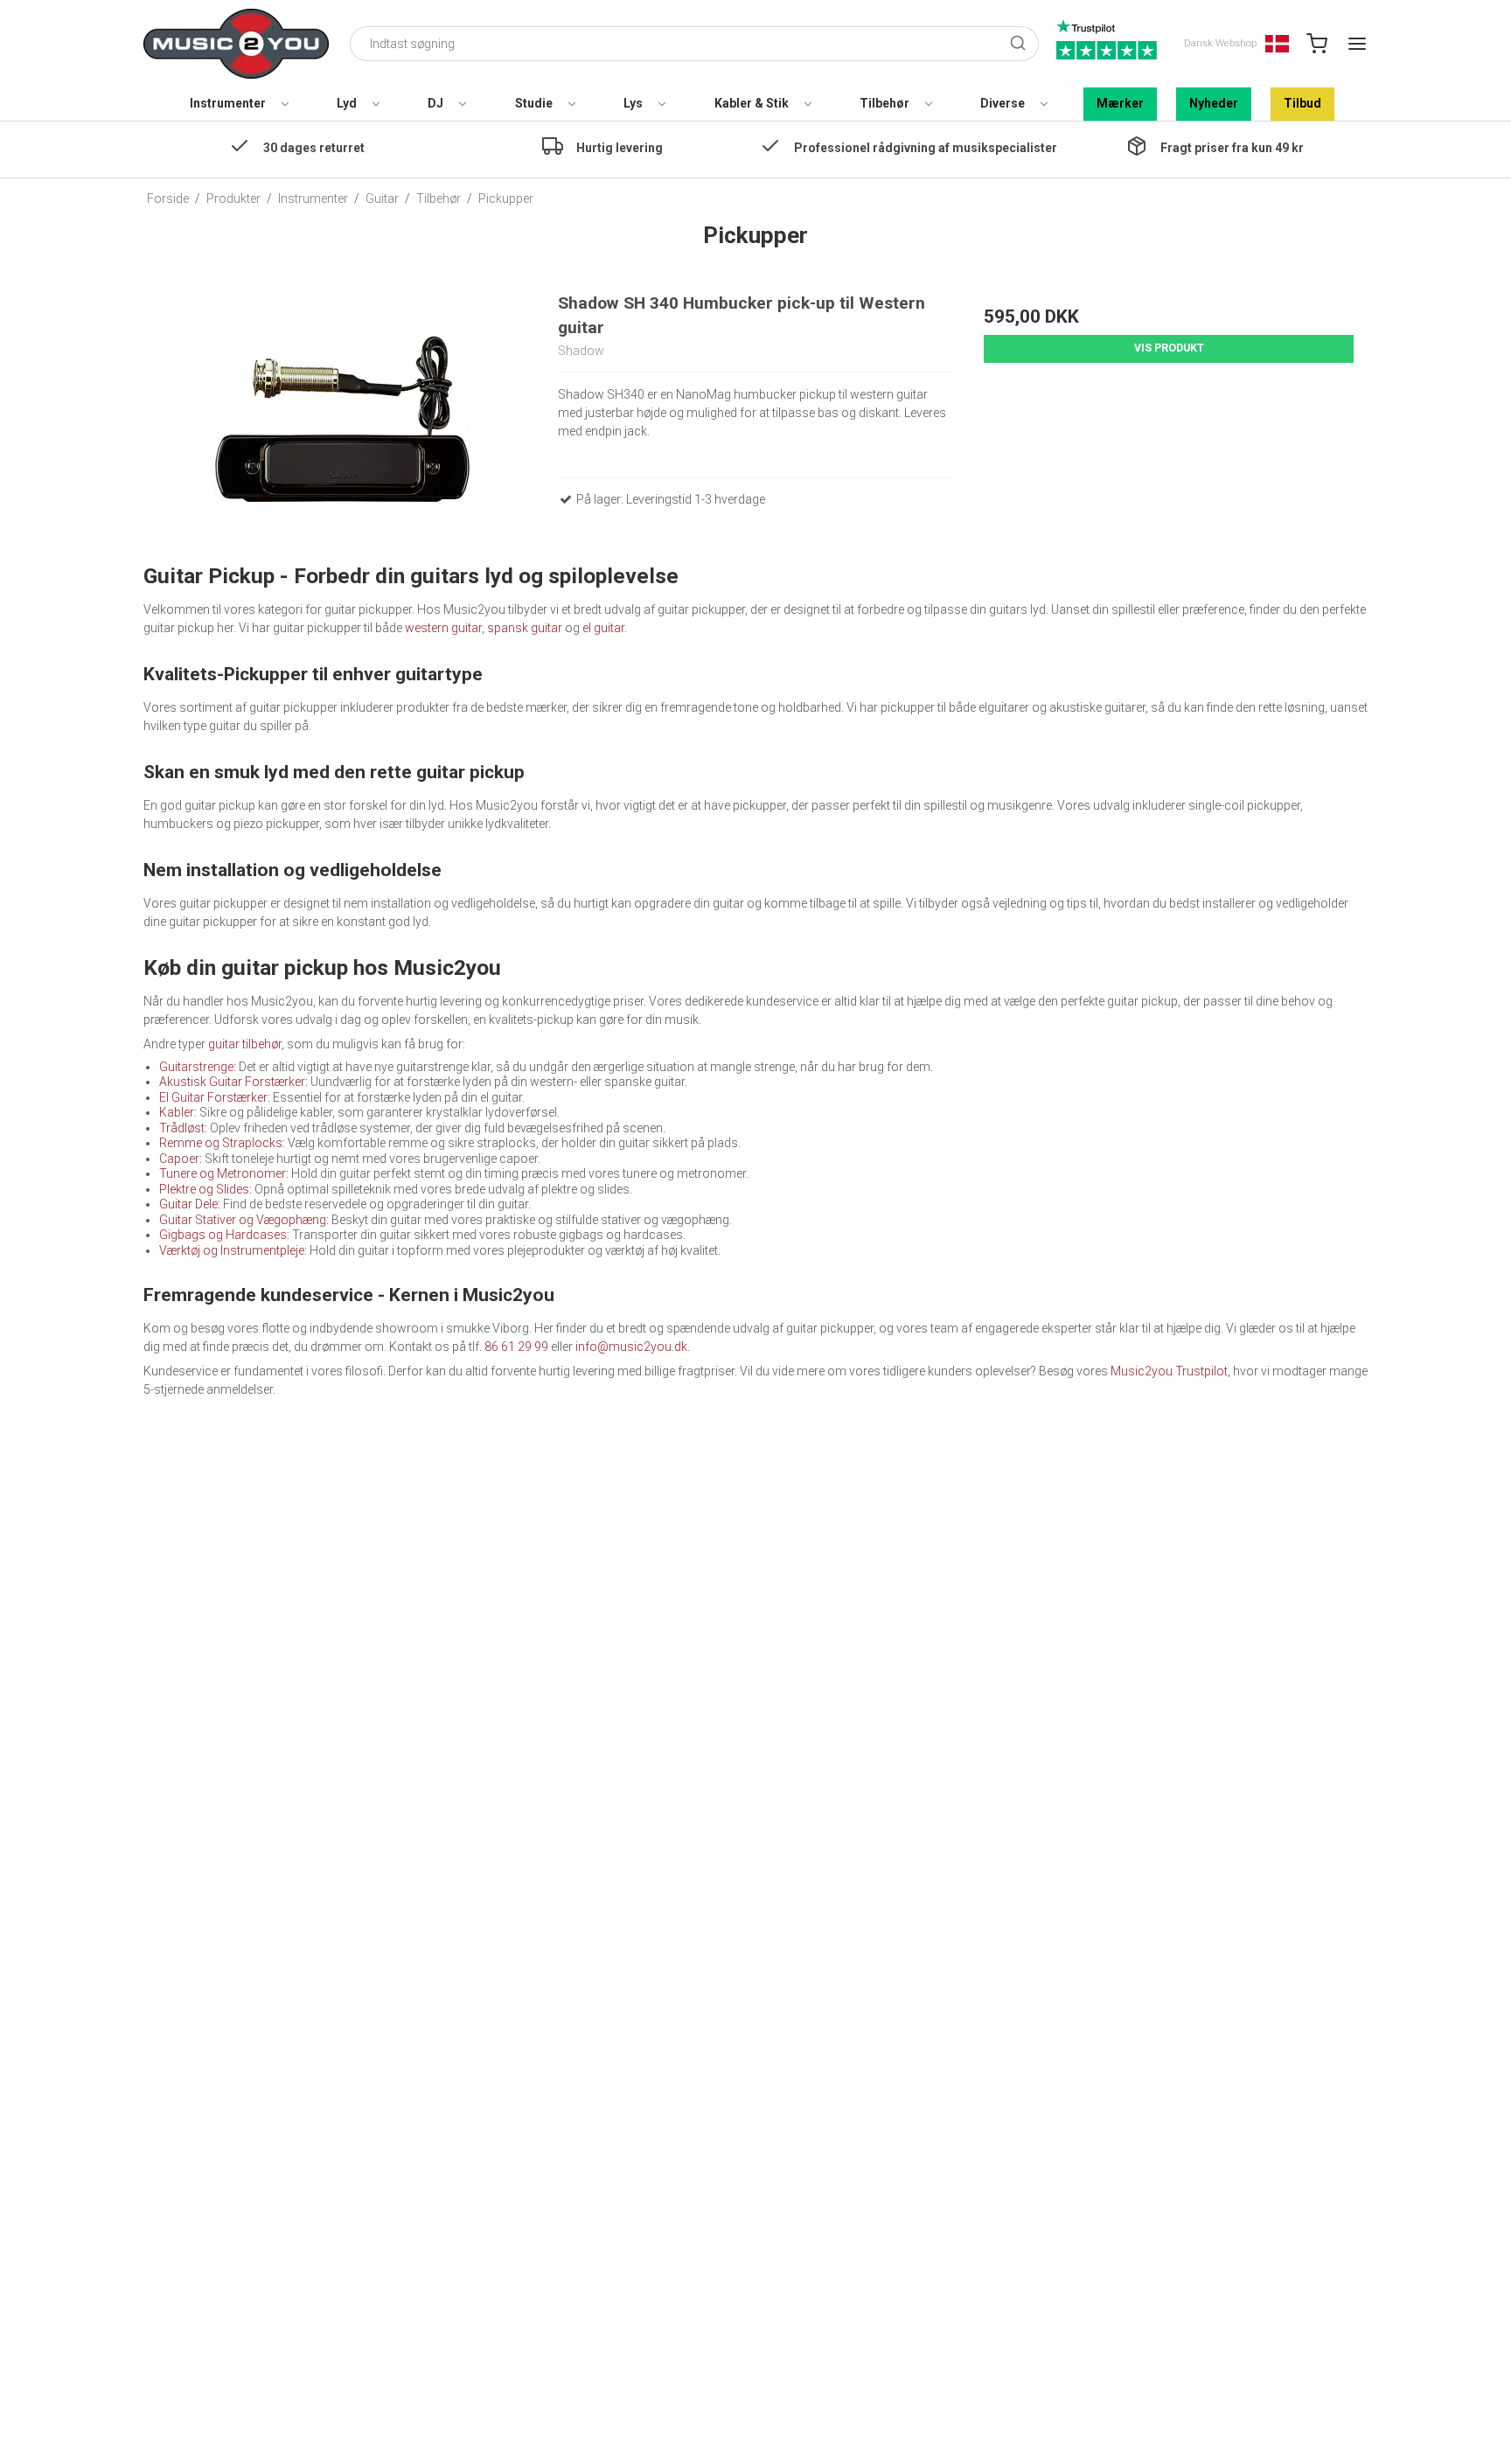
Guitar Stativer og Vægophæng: (245, 1220)
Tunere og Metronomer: (225, 1173)
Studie (534, 103)
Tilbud (1302, 103)
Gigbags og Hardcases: (226, 1235)
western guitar (443, 628)
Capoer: (181, 1159)
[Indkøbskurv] (1317, 44)
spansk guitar (525, 628)
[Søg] (1018, 44)
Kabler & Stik (752, 103)
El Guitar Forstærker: (216, 1097)
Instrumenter (228, 103)
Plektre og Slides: (205, 1189)
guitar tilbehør (245, 1044)
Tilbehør (884, 103)
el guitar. (605, 628)
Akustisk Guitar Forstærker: (235, 1082)
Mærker (1120, 103)
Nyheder (1214, 103)
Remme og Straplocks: (222, 1143)
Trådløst (182, 1128)
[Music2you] (236, 44)
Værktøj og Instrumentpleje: (234, 1250)
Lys (633, 103)
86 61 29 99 (516, 1347)
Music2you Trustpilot (1169, 1371)
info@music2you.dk (631, 1347)
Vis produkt (1169, 348)
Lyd (347, 103)
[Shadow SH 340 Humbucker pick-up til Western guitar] (342, 419)
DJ (435, 103)
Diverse (1003, 103)
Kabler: (178, 1112)
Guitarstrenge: (198, 1067)
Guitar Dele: (190, 1204)
